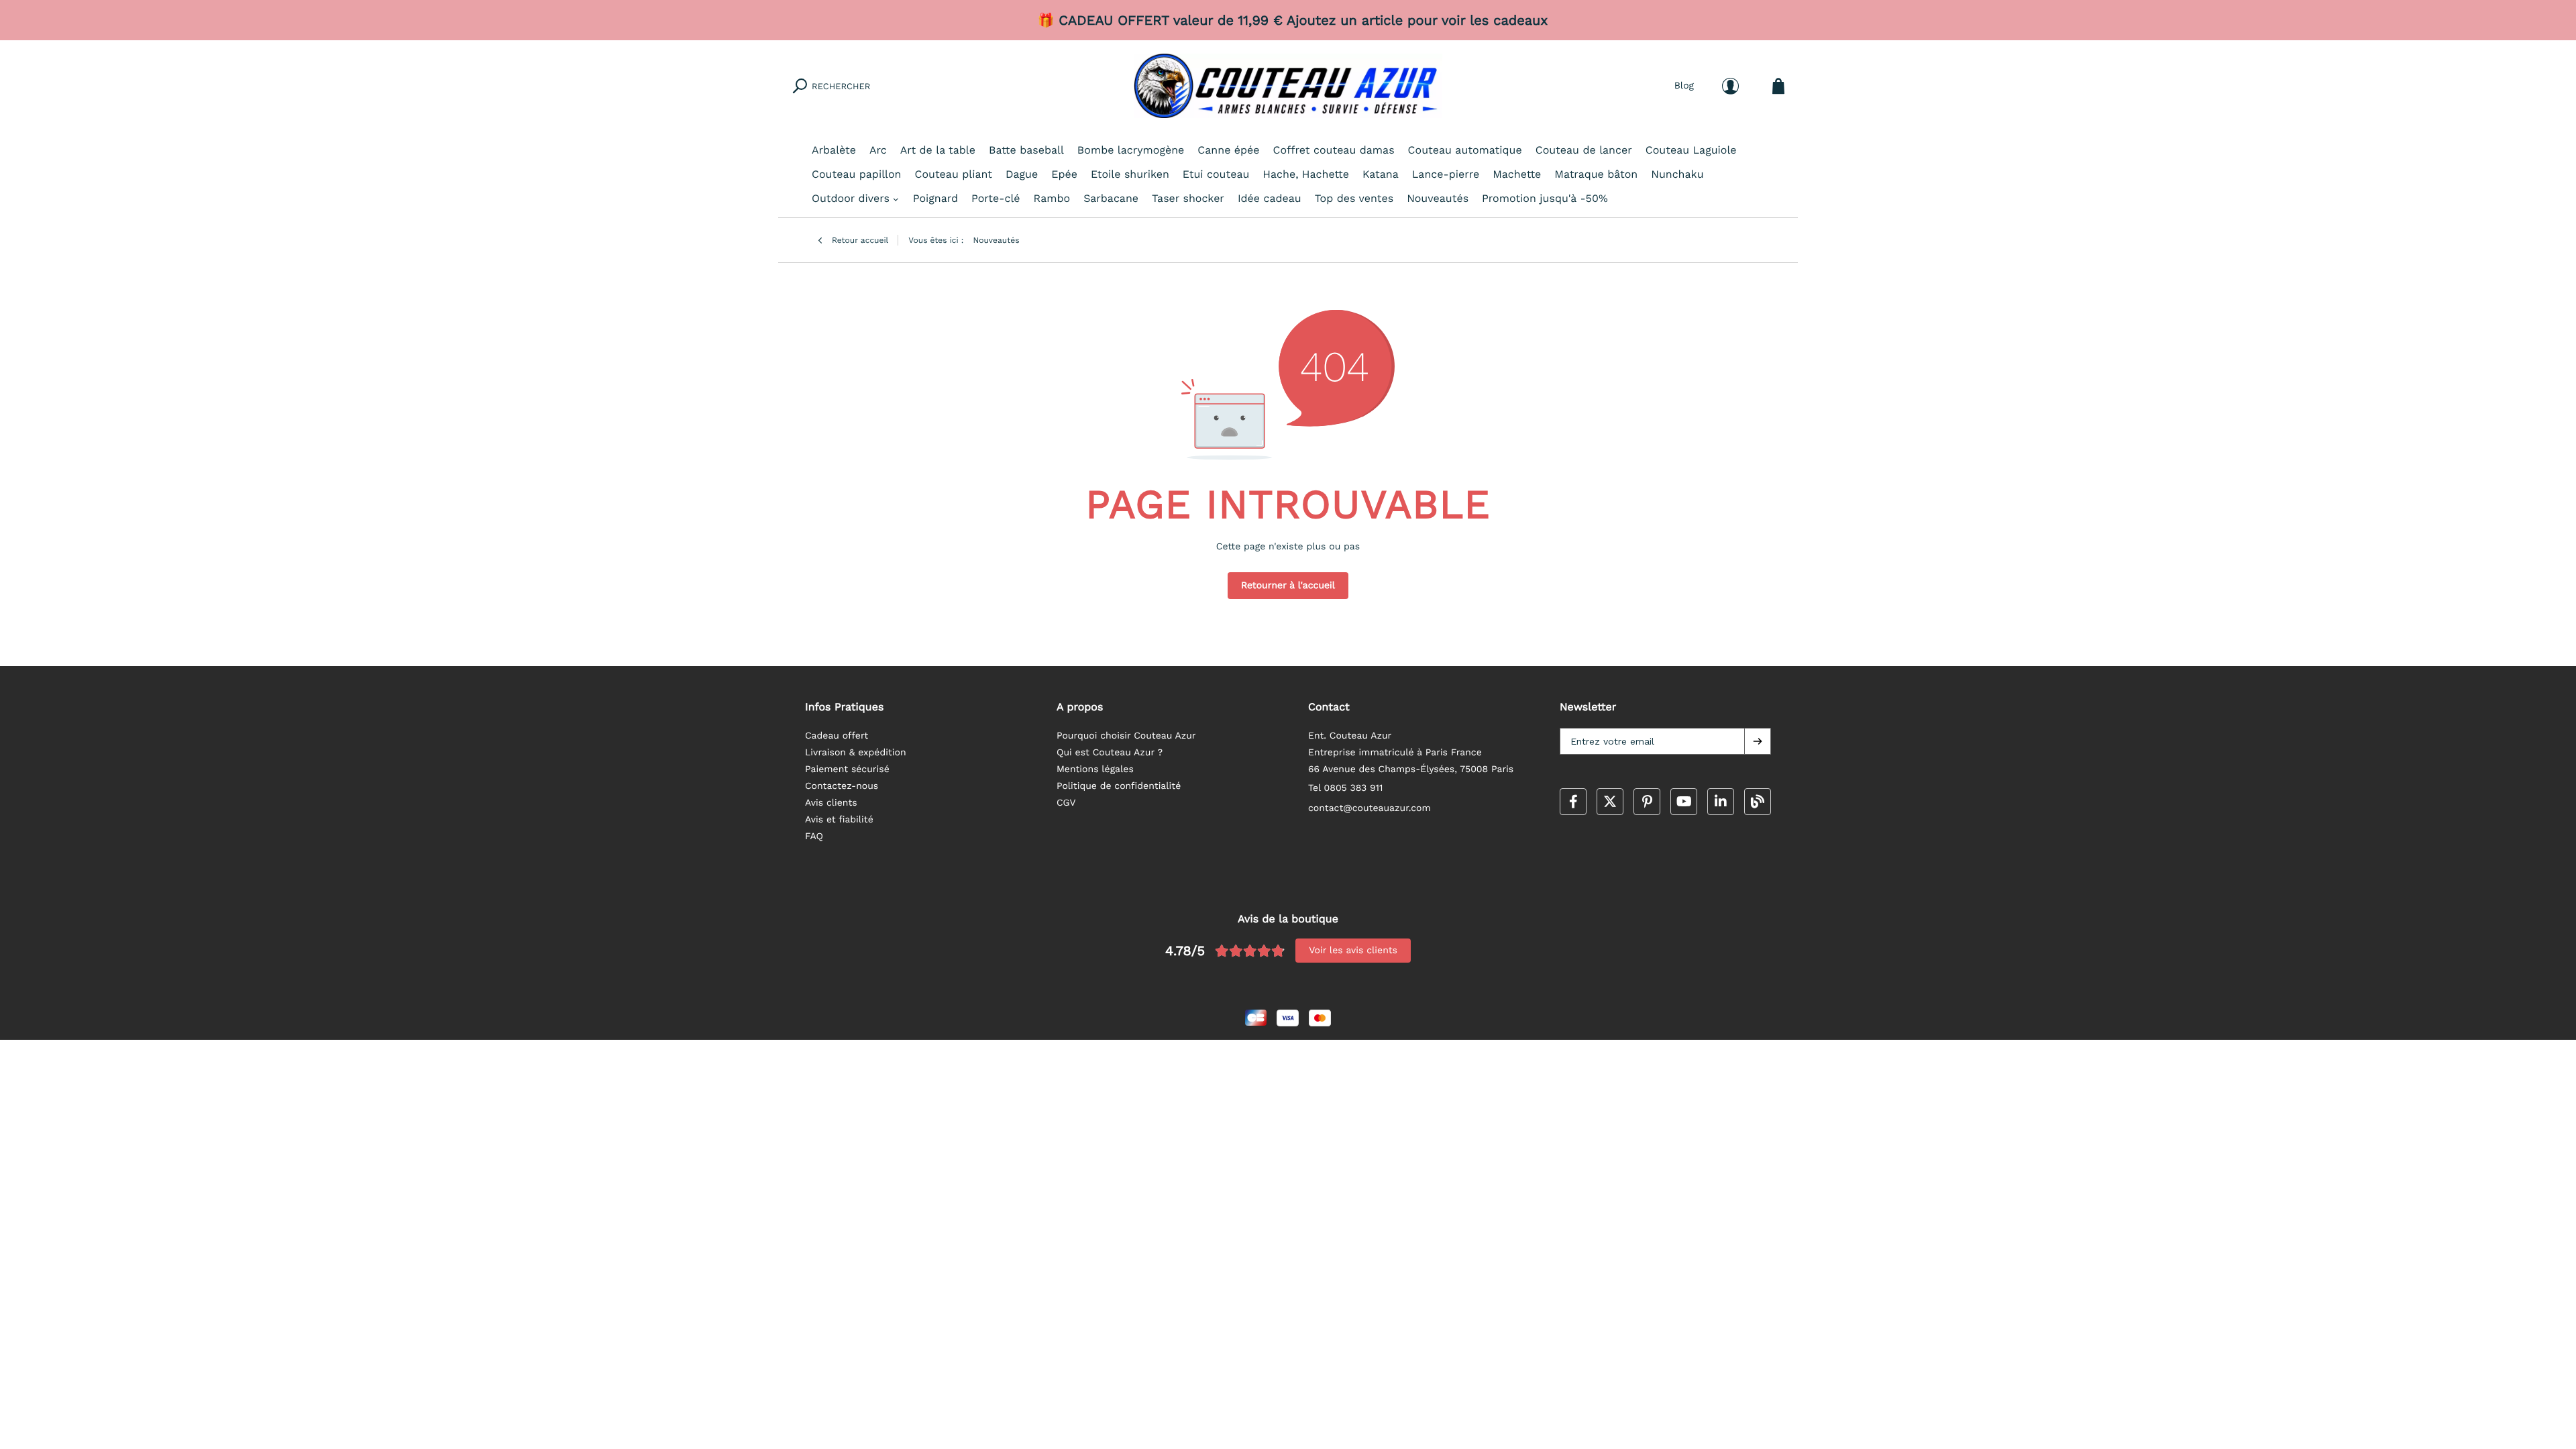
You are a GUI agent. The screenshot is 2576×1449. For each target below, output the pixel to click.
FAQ (814, 837)
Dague (1022, 174)
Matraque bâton (1596, 174)
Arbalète (834, 150)
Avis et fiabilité (839, 820)
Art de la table (938, 150)
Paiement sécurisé (847, 769)
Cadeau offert (837, 736)
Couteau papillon (856, 174)
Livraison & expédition (856, 753)
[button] (1758, 741)
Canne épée (1228, 150)
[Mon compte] (1730, 86)
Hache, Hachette (1306, 174)
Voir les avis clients (1353, 951)
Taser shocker (1188, 198)
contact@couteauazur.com (1370, 808)
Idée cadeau (1270, 198)
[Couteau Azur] (1288, 86)
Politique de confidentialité (1119, 786)
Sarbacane (1111, 198)
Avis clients (831, 803)
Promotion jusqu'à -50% (1545, 198)
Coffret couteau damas (1334, 150)
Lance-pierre (1446, 174)
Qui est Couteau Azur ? (1110, 753)
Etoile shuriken (1130, 174)
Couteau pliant (953, 174)
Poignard (935, 198)
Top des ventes (1354, 198)
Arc (878, 150)
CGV (1066, 803)
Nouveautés (1438, 198)
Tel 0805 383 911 (1346, 788)
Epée (1064, 174)
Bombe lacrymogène (1131, 150)
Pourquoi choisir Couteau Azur (1126, 736)
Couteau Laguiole (1691, 150)
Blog (1684, 86)
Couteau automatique (1465, 150)
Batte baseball (1026, 150)
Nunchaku (1677, 174)
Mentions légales (1095, 769)
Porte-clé (996, 198)
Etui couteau (1216, 174)
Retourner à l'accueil (1288, 586)
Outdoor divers (851, 198)
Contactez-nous (842, 786)
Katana (1381, 174)
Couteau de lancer (1584, 150)
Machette (1517, 174)
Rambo (1052, 198)
